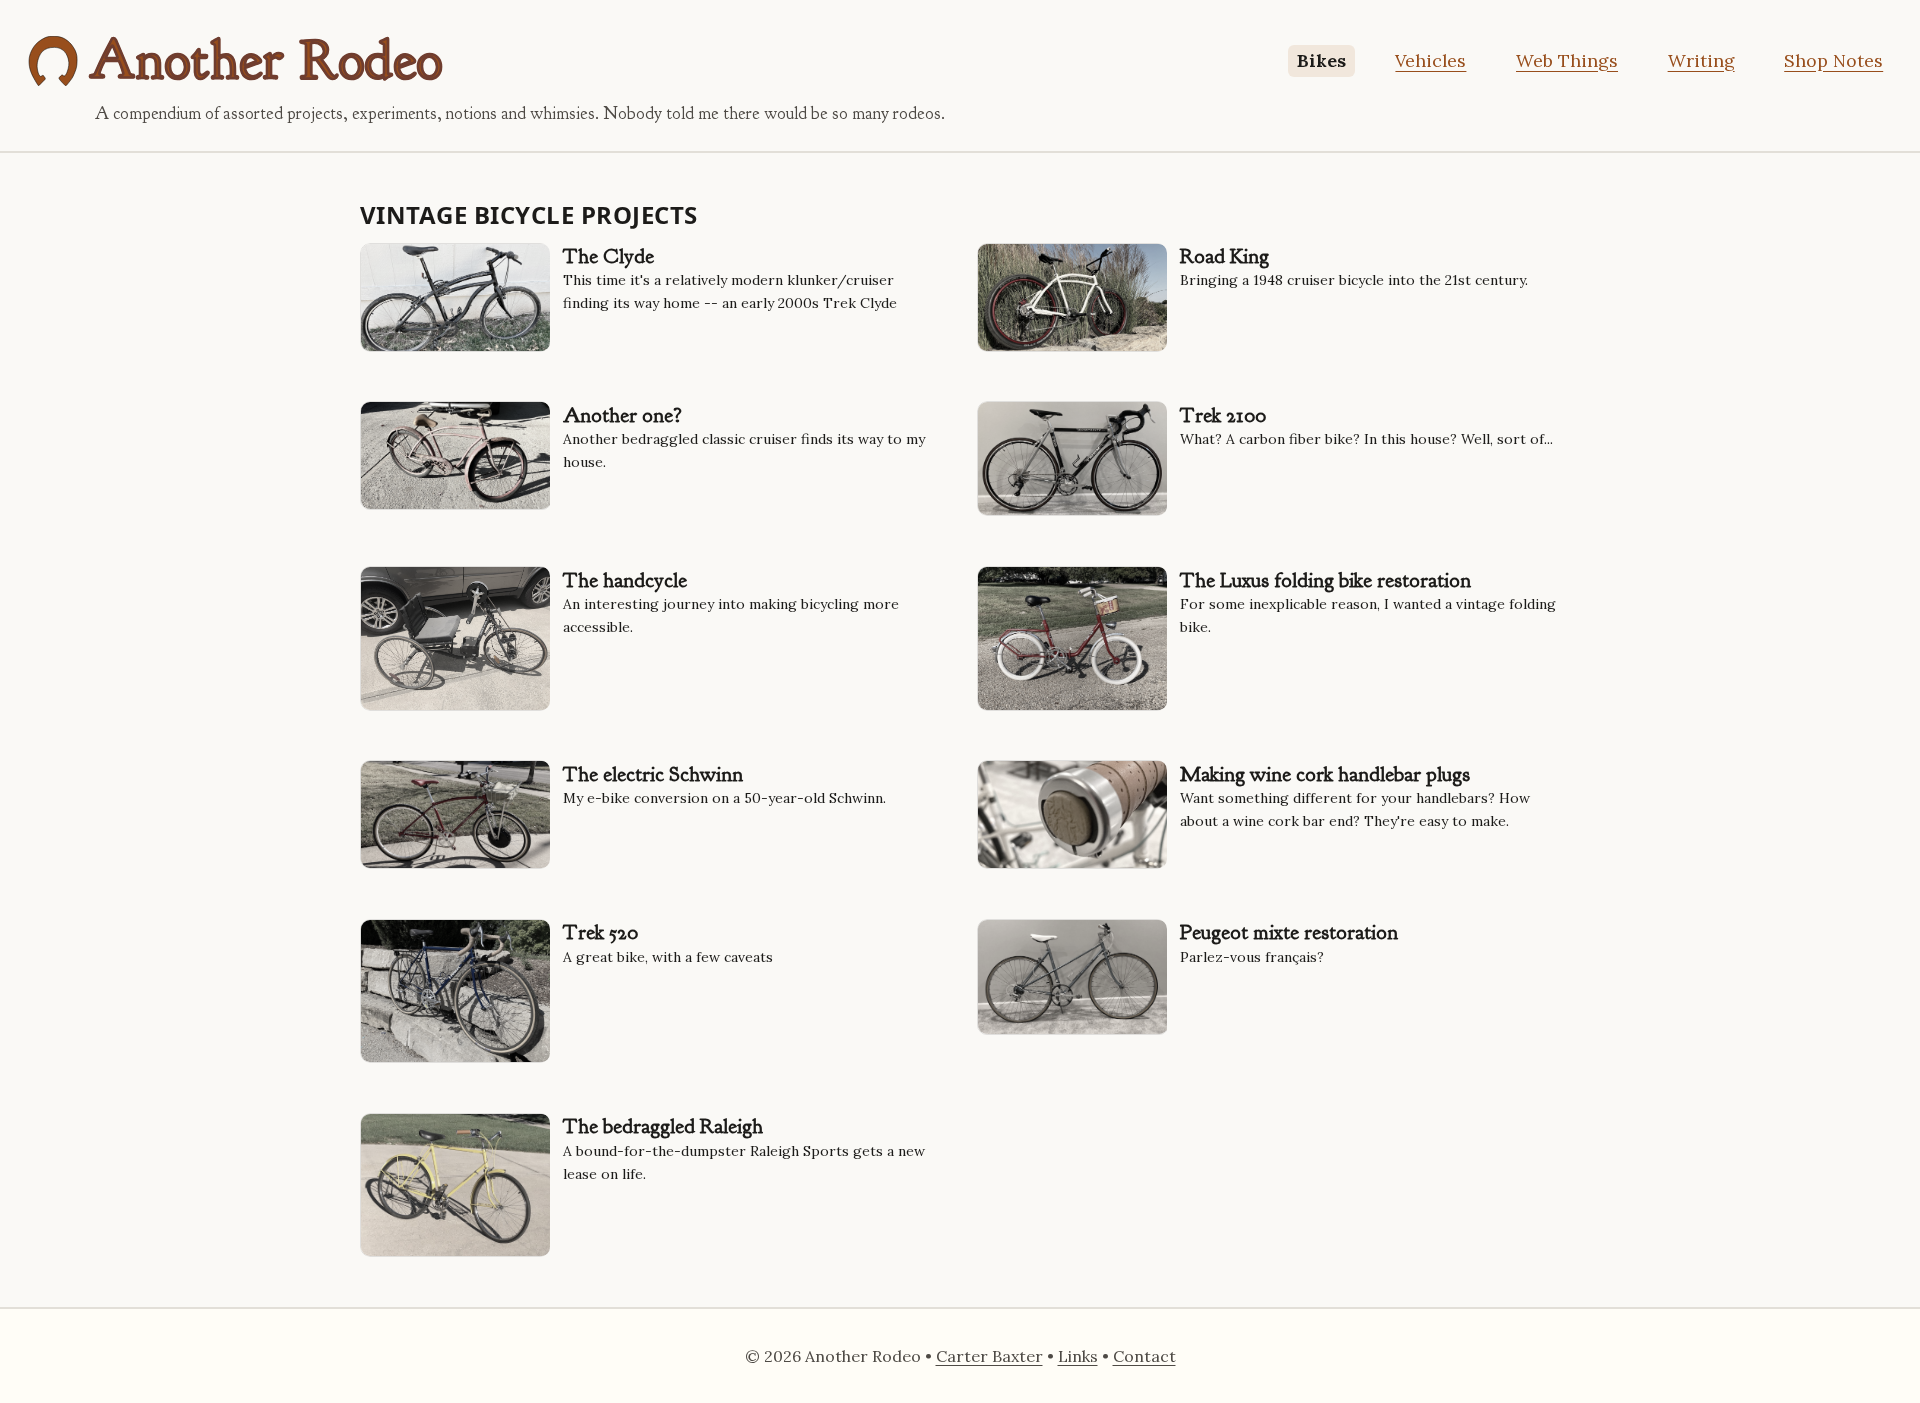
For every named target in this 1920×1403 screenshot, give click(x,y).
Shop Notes (1833, 60)
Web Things (1567, 60)
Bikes (1321, 60)
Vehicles (1430, 60)
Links (1078, 1356)
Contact (1144, 1356)
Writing (1701, 60)
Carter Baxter (989, 1356)
